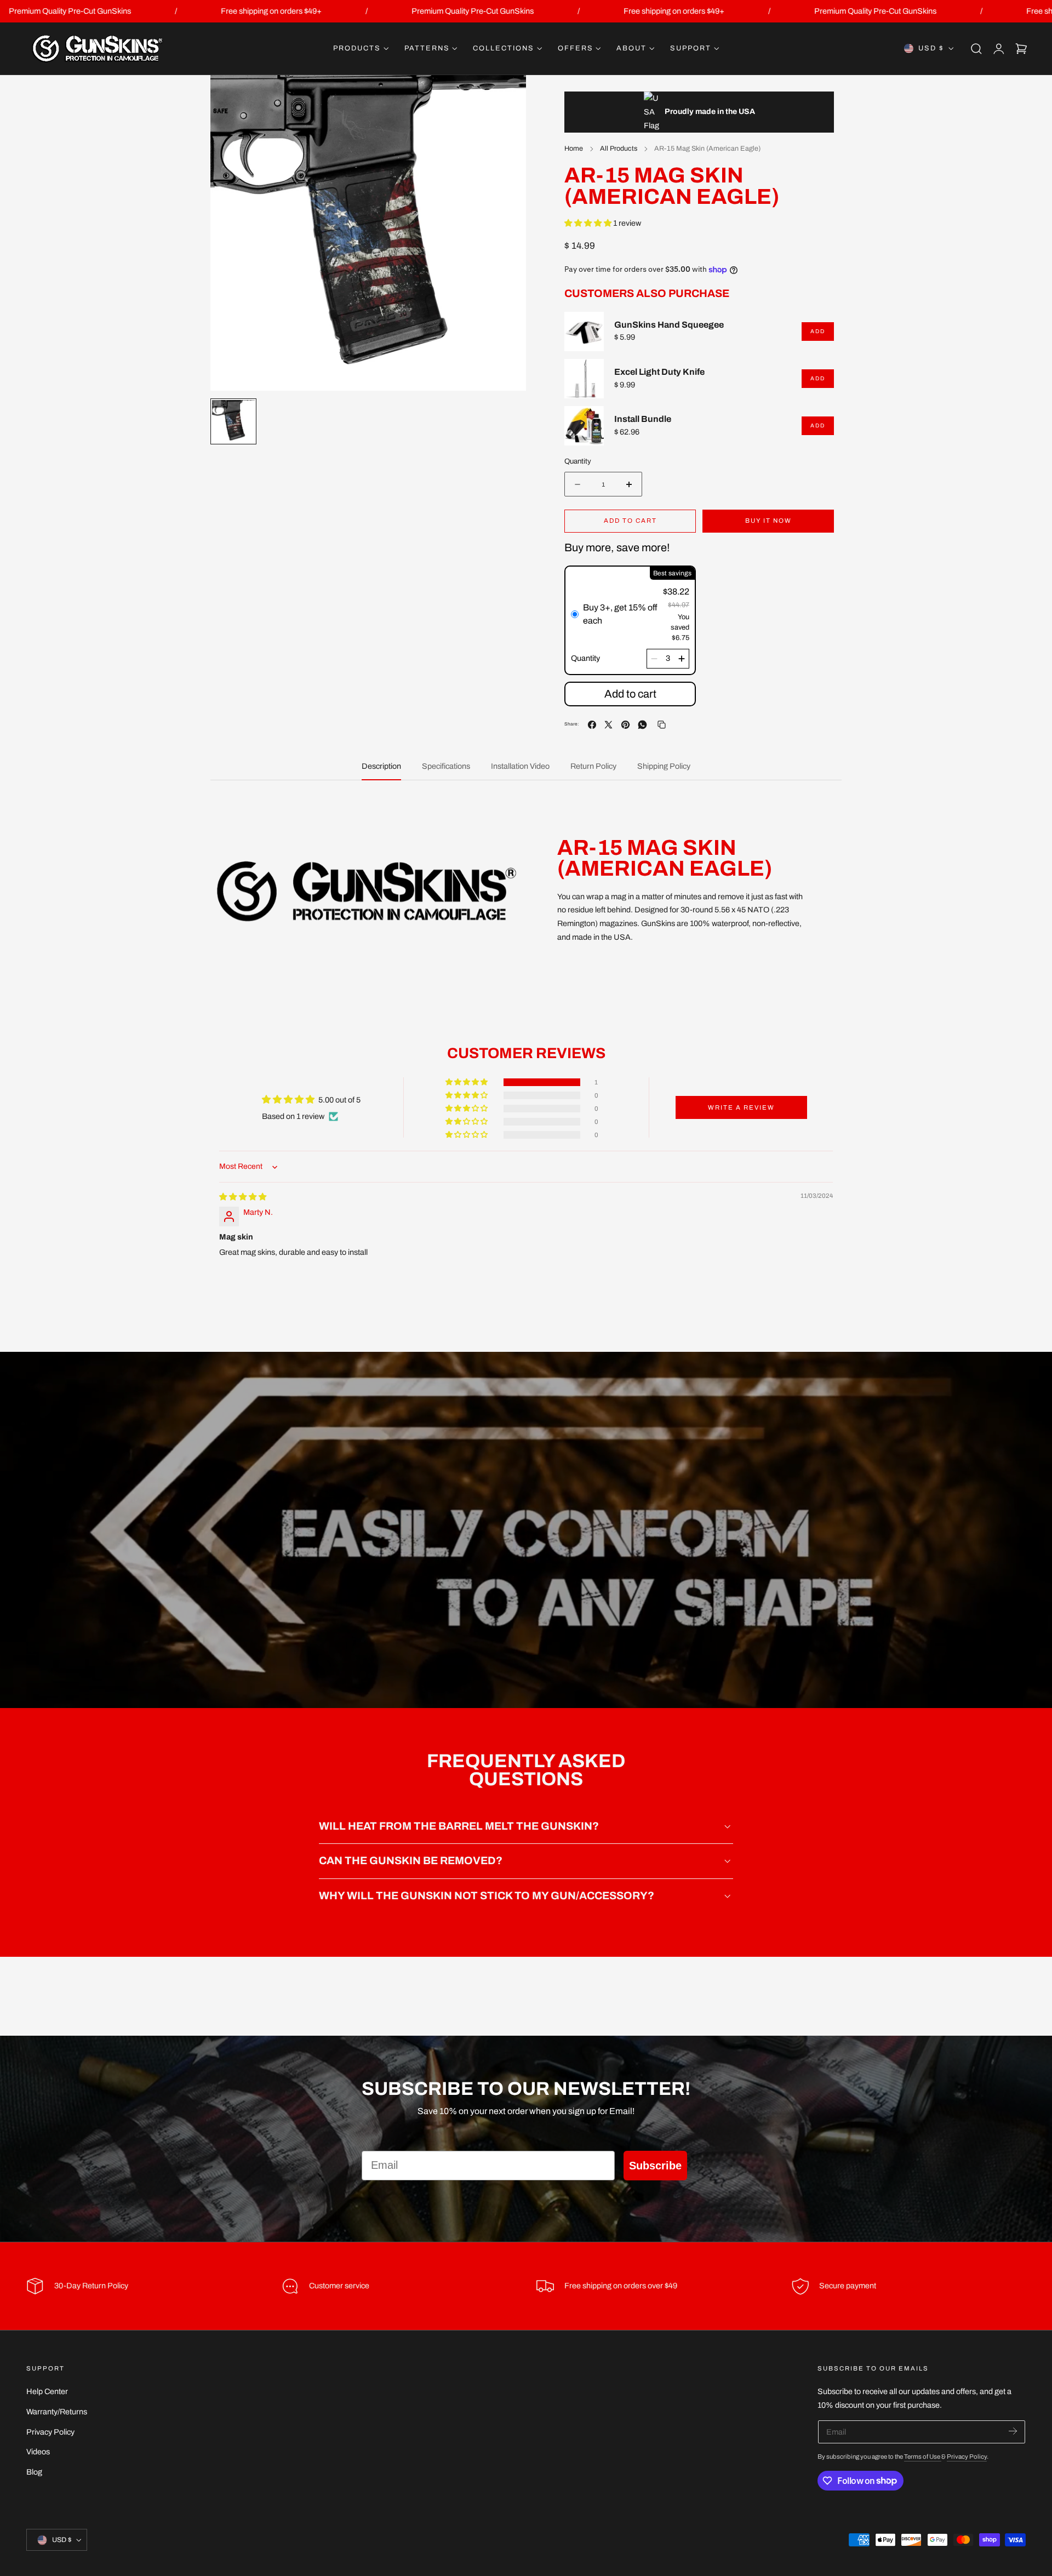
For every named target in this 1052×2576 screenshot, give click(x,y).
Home (574, 148)
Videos (38, 2452)
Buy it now (768, 521)
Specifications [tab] (446, 766)
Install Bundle (643, 419)
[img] (243, 1197)
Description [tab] (381, 766)
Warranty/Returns (57, 2412)
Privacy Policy (50, 2432)
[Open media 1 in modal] (507, 95)
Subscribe (655, 2166)
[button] (976, 49)
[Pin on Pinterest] (625, 725)
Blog (34, 2472)
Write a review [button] (741, 1107)
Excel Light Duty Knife (659, 372)
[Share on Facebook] (592, 725)
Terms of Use (923, 2457)
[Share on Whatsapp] (642, 725)
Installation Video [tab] (520, 766)
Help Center (47, 2391)
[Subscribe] (1013, 2431)
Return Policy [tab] (593, 766)
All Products (619, 148)
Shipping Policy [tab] (664, 766)
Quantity (578, 461)
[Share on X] (608, 725)
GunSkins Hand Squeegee (669, 325)
